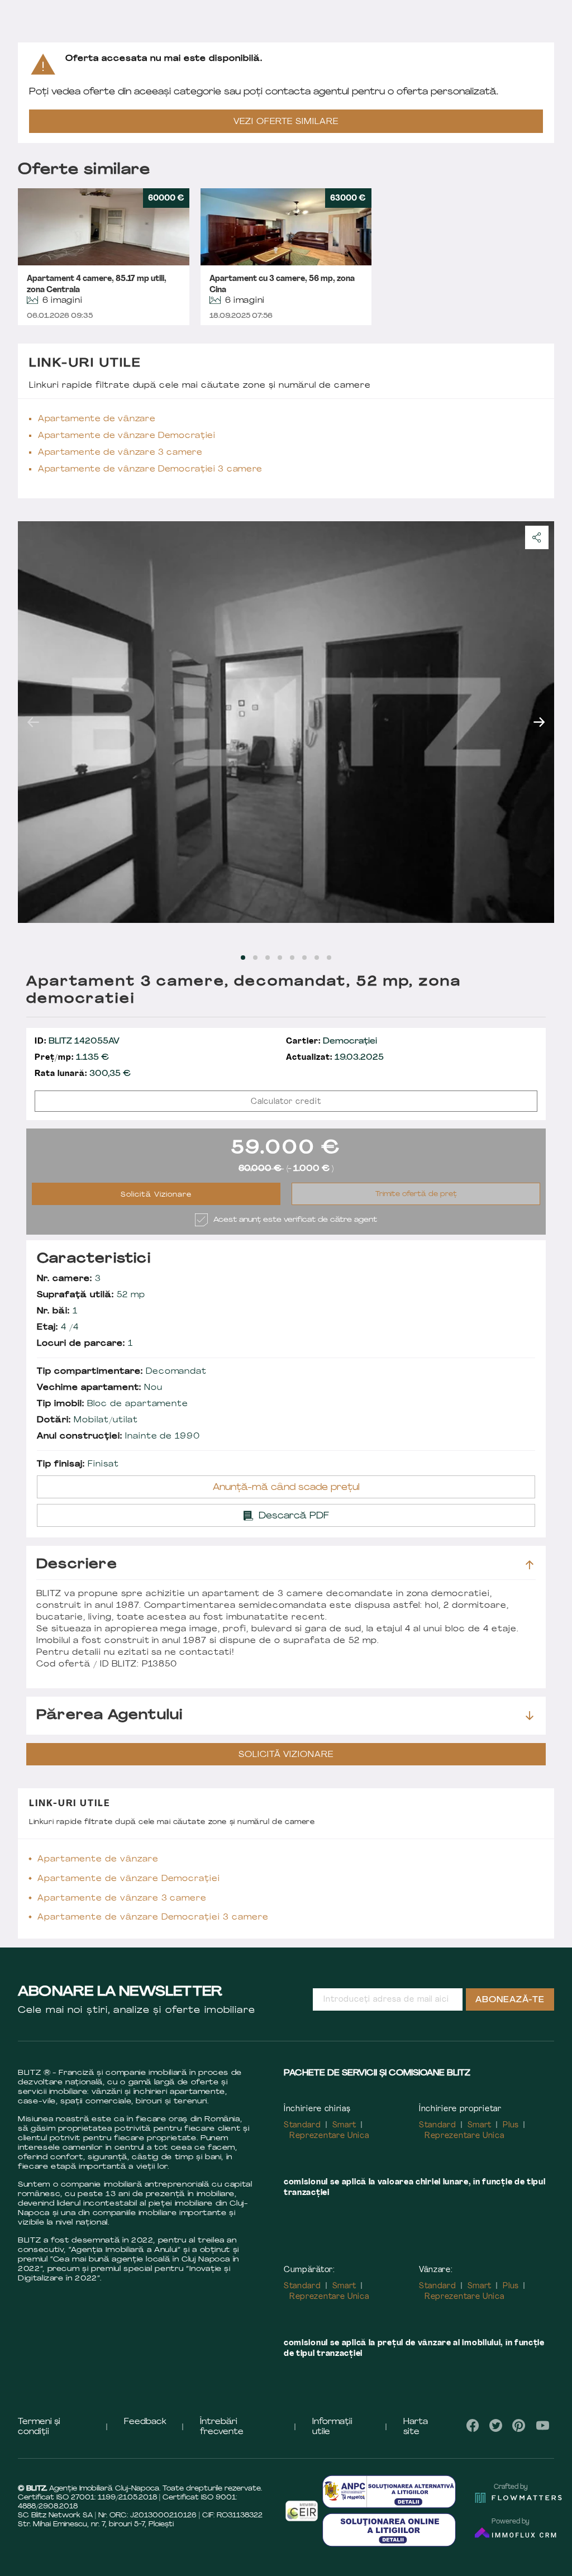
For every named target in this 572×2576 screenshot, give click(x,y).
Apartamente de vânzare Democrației (127, 436)
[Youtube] (542, 2425)
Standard (302, 2125)
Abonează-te (510, 2000)
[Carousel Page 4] (280, 958)
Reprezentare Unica (329, 2136)
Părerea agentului (109, 1716)
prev (33, 722)
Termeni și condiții (39, 2427)
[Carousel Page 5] (292, 958)
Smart (345, 2125)
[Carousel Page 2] (255, 958)
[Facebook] (473, 2425)
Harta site (416, 2427)
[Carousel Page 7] (317, 958)
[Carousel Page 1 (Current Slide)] (243, 958)
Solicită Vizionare (156, 1195)
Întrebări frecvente (222, 2427)
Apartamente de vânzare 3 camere (120, 453)
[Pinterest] (519, 2425)
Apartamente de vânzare (97, 419)
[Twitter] (496, 2425)
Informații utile (332, 2427)
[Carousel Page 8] (329, 958)
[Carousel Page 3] (268, 958)
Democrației (332, 1042)
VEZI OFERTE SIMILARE (286, 122)
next (539, 722)
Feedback (145, 2422)
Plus (511, 2125)
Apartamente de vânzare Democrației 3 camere (150, 470)
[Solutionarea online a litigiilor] (389, 2530)
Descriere (77, 1565)
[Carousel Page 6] (304, 958)
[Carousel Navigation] (286, 722)
